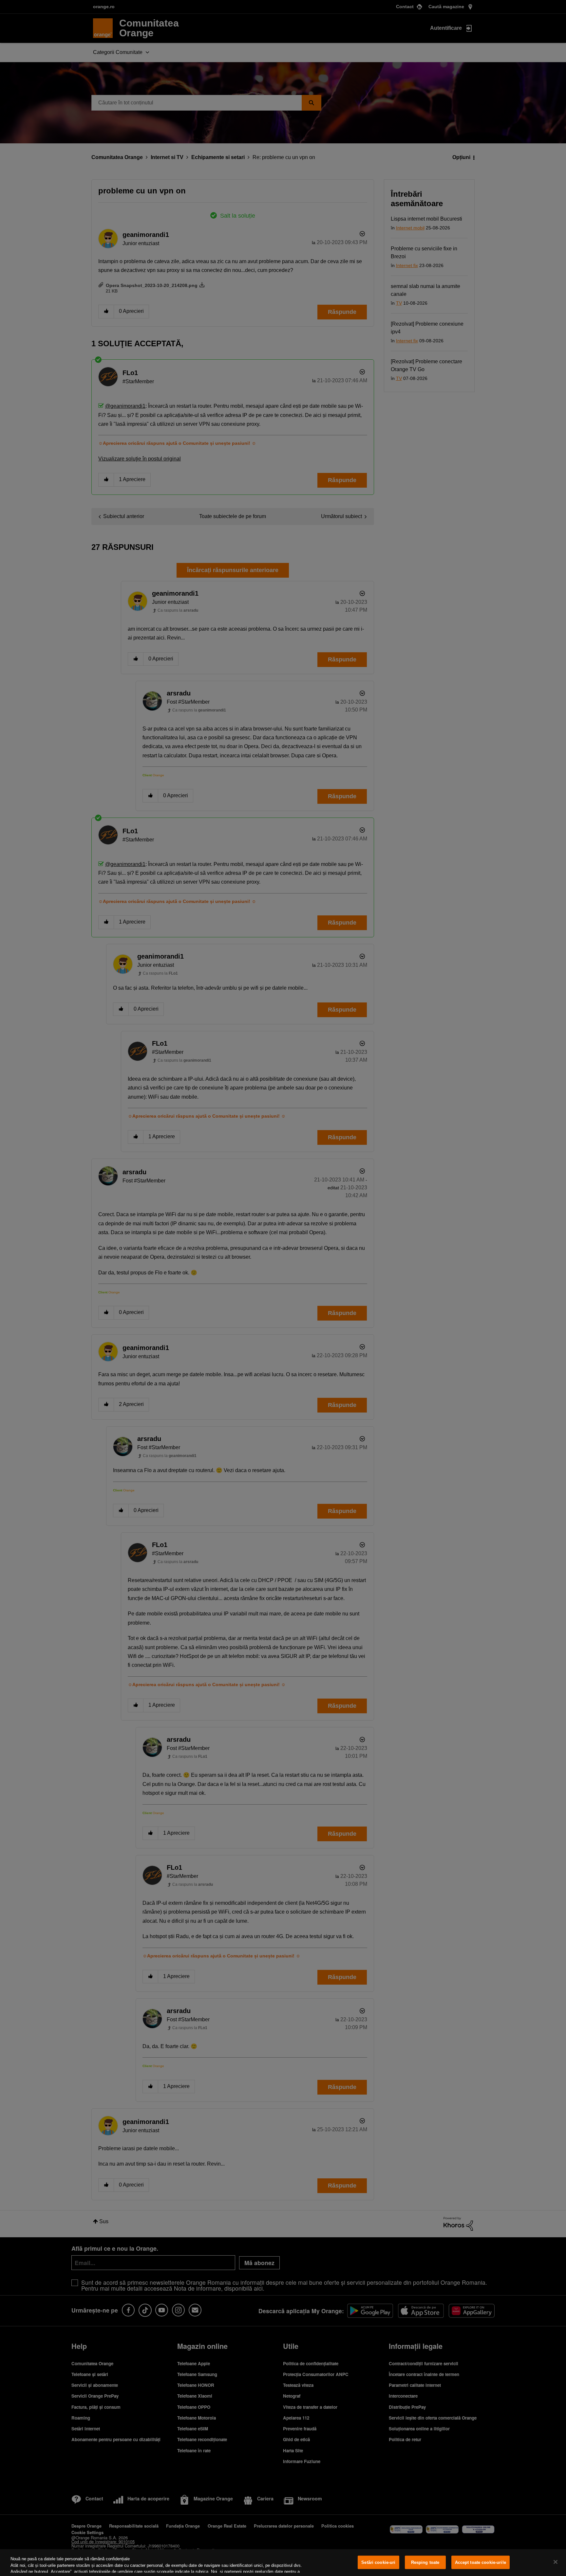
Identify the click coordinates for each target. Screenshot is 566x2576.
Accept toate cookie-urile (481, 2562)
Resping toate (425, 2562)
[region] (283, 2563)
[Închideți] (556, 2562)
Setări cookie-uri (378, 2562)
